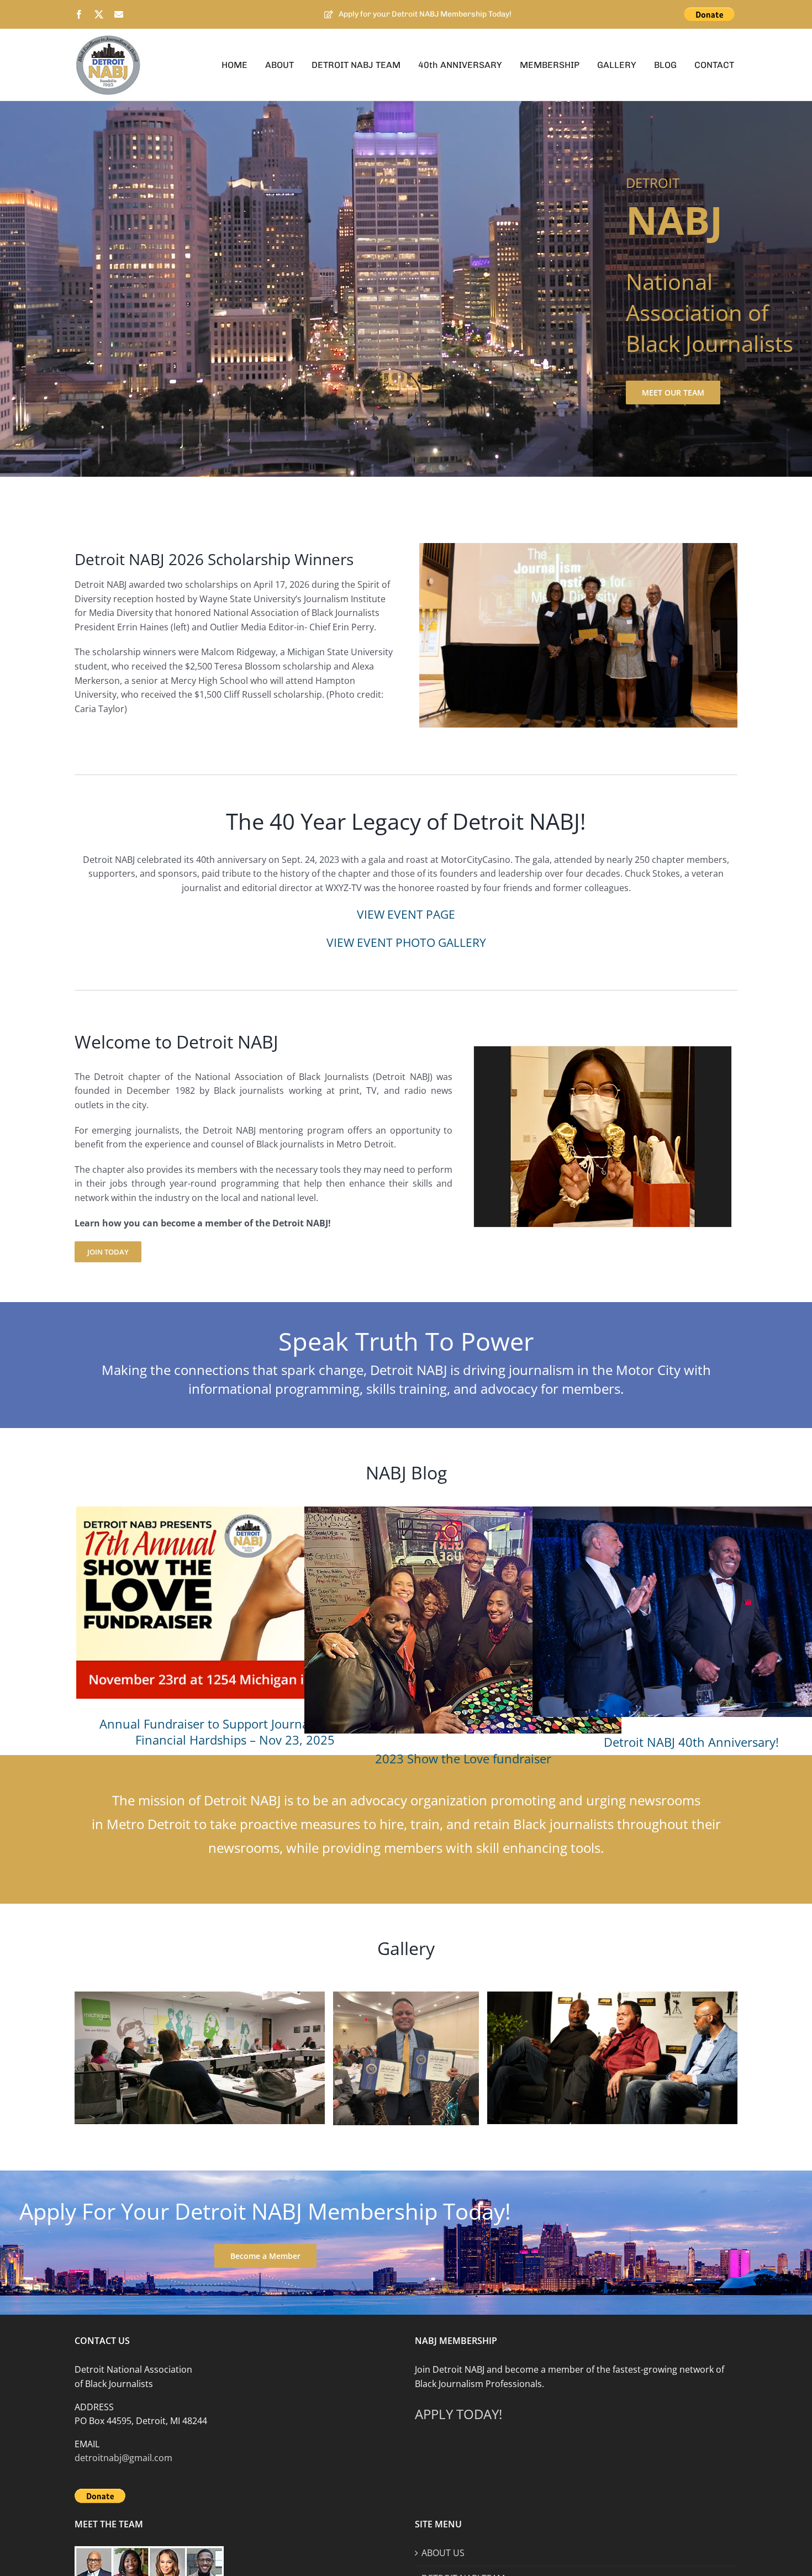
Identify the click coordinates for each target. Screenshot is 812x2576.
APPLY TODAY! (458, 2414)
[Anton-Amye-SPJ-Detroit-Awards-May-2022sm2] (406, 1996)
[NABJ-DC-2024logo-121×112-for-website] (108, 39)
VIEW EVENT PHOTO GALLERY (406, 942)
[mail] (119, 14)
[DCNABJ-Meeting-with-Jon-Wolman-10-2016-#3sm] (200, 1996)
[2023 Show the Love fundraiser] (463, 1620)
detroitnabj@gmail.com (123, 2458)
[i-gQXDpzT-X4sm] (612, 1996)
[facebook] (79, 14)
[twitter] (99, 14)
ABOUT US (443, 2553)
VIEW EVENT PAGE (406, 914)
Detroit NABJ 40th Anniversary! (691, 1742)
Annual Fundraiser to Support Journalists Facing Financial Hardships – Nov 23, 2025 (235, 1732)
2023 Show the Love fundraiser (463, 1758)
